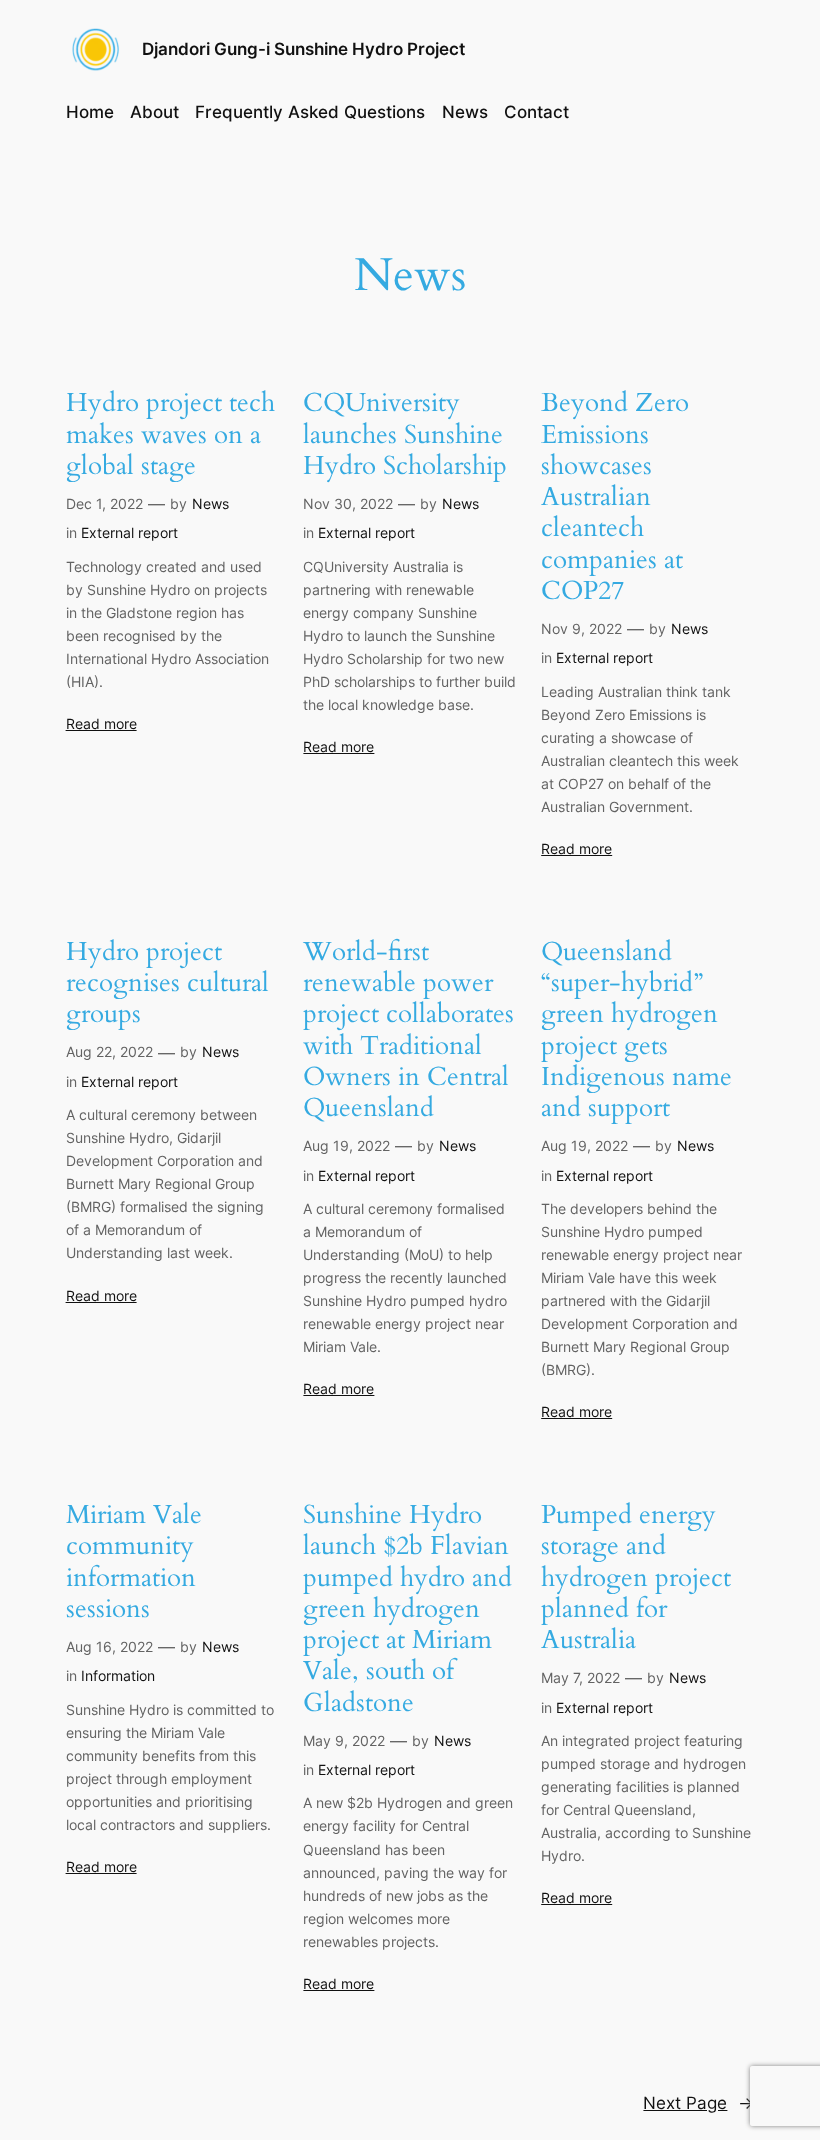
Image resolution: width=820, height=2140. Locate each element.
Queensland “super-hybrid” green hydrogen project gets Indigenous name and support (636, 1030)
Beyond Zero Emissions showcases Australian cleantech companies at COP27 (615, 496)
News (210, 503)
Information (118, 1675)
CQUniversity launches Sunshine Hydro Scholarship (405, 434)
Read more (101, 723)
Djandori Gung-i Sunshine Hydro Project (303, 49)
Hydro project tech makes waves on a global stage (170, 434)
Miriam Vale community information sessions (134, 1561)
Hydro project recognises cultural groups (167, 983)
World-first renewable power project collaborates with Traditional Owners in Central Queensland (408, 1030)
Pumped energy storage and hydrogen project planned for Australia (636, 1577)
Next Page (698, 2103)
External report (129, 532)
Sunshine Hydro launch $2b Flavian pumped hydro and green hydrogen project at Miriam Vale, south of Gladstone (407, 1608)
